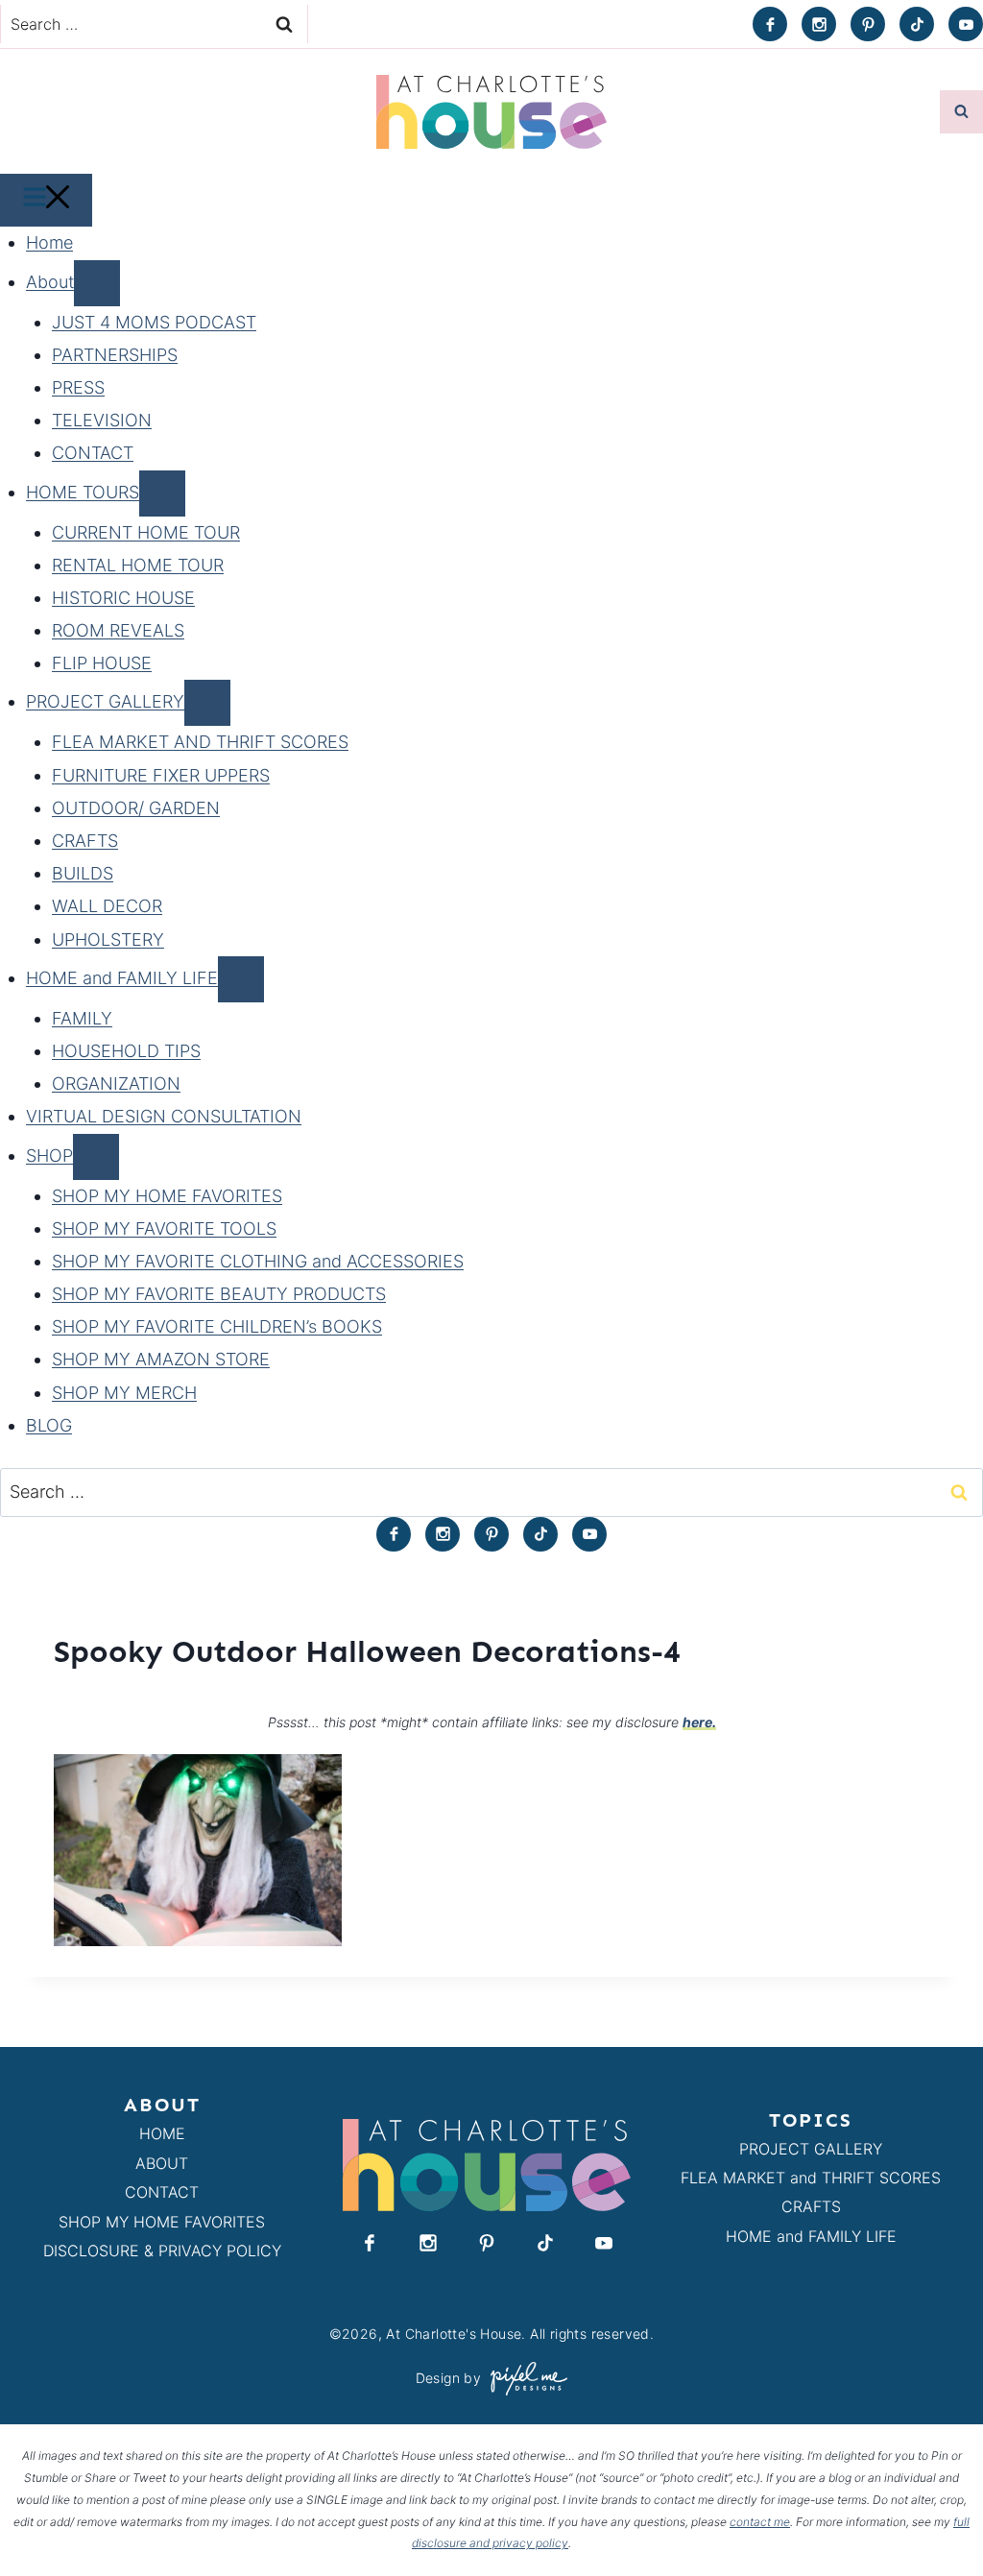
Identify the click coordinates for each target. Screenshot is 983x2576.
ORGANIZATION (116, 1083)
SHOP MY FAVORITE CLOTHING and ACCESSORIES (258, 1261)
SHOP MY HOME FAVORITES (167, 1196)
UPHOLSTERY (108, 939)
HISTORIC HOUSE (123, 598)
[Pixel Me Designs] (524, 2379)
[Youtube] (966, 24)
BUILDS (83, 873)
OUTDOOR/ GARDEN (136, 808)
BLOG (49, 1425)
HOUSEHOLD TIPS (126, 1051)
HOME (162, 2133)
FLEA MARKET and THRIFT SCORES (811, 2178)
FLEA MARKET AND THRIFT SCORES (200, 742)
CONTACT (93, 453)
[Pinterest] (868, 24)
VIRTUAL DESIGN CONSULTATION (164, 1116)
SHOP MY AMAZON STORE (161, 1359)
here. (699, 1722)
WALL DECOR (107, 906)
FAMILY (82, 1018)
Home (49, 242)
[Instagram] (819, 24)
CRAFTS (85, 841)
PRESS (78, 387)
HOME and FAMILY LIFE (122, 978)
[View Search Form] (961, 112)
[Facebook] (770, 24)
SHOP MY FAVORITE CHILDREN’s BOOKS (217, 1326)
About (50, 282)
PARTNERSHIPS (115, 355)
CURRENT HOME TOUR (146, 532)
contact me (760, 2522)
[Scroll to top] (934, 2517)
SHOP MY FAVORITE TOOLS (164, 1228)
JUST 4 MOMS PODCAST (154, 322)
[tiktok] (917, 24)
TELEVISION (102, 420)
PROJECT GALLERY (105, 701)
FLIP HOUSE (102, 663)
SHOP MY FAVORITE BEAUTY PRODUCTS (219, 1294)
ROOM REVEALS (118, 630)
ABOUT (162, 2163)
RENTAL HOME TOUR (138, 565)
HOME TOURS (83, 492)
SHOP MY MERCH (124, 1393)
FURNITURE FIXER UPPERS (161, 775)
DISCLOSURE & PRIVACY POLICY (162, 2251)
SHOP (49, 1156)
